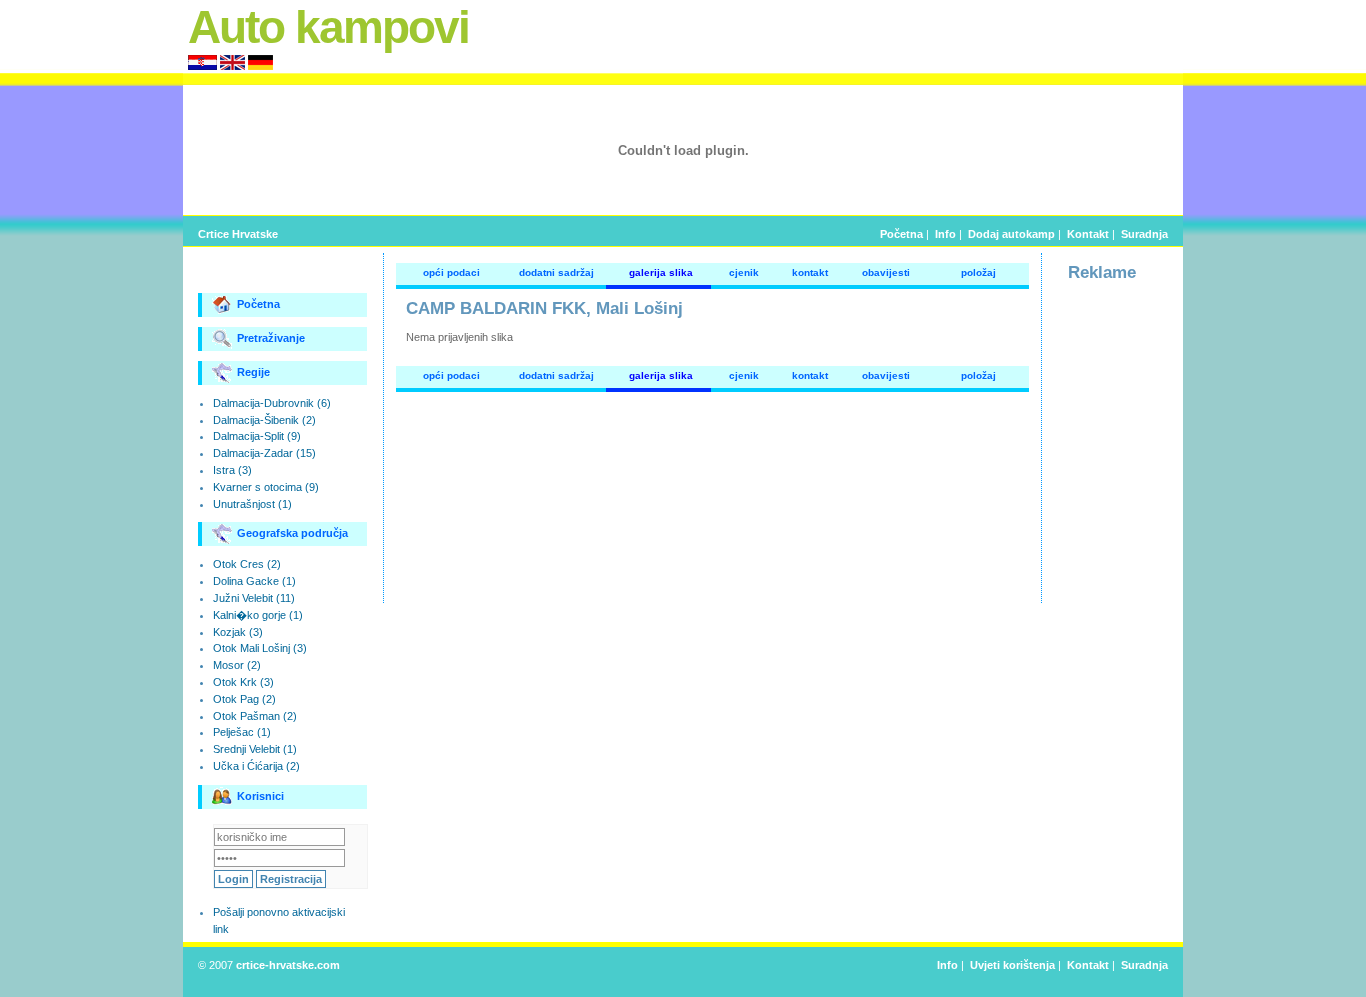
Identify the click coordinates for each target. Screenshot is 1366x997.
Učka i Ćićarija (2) (256, 766)
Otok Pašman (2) (255, 716)
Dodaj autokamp (1011, 234)
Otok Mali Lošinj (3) (260, 648)
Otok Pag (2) (244, 699)
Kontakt (1088, 234)
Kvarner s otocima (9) (266, 487)
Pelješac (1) (242, 732)
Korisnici (260, 796)
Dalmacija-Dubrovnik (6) (272, 403)
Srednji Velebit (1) (255, 749)
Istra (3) (232, 470)
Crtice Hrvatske (238, 234)
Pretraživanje (271, 338)
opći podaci (451, 272)
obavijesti (886, 272)
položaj (978, 272)
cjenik (744, 272)
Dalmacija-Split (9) (257, 436)
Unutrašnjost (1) (252, 504)
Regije (253, 372)
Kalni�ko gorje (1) (258, 615)
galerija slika (661, 272)
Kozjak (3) (238, 632)
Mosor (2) (237, 665)
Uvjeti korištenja (1012, 965)
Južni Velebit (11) (254, 598)
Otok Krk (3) (243, 682)
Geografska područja (292, 533)
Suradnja (1144, 234)
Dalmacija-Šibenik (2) (264, 420)
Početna (901, 234)
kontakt (810, 272)
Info (945, 234)
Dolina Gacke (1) (254, 581)
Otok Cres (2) (247, 564)
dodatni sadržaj (556, 272)
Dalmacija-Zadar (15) (264, 453)
